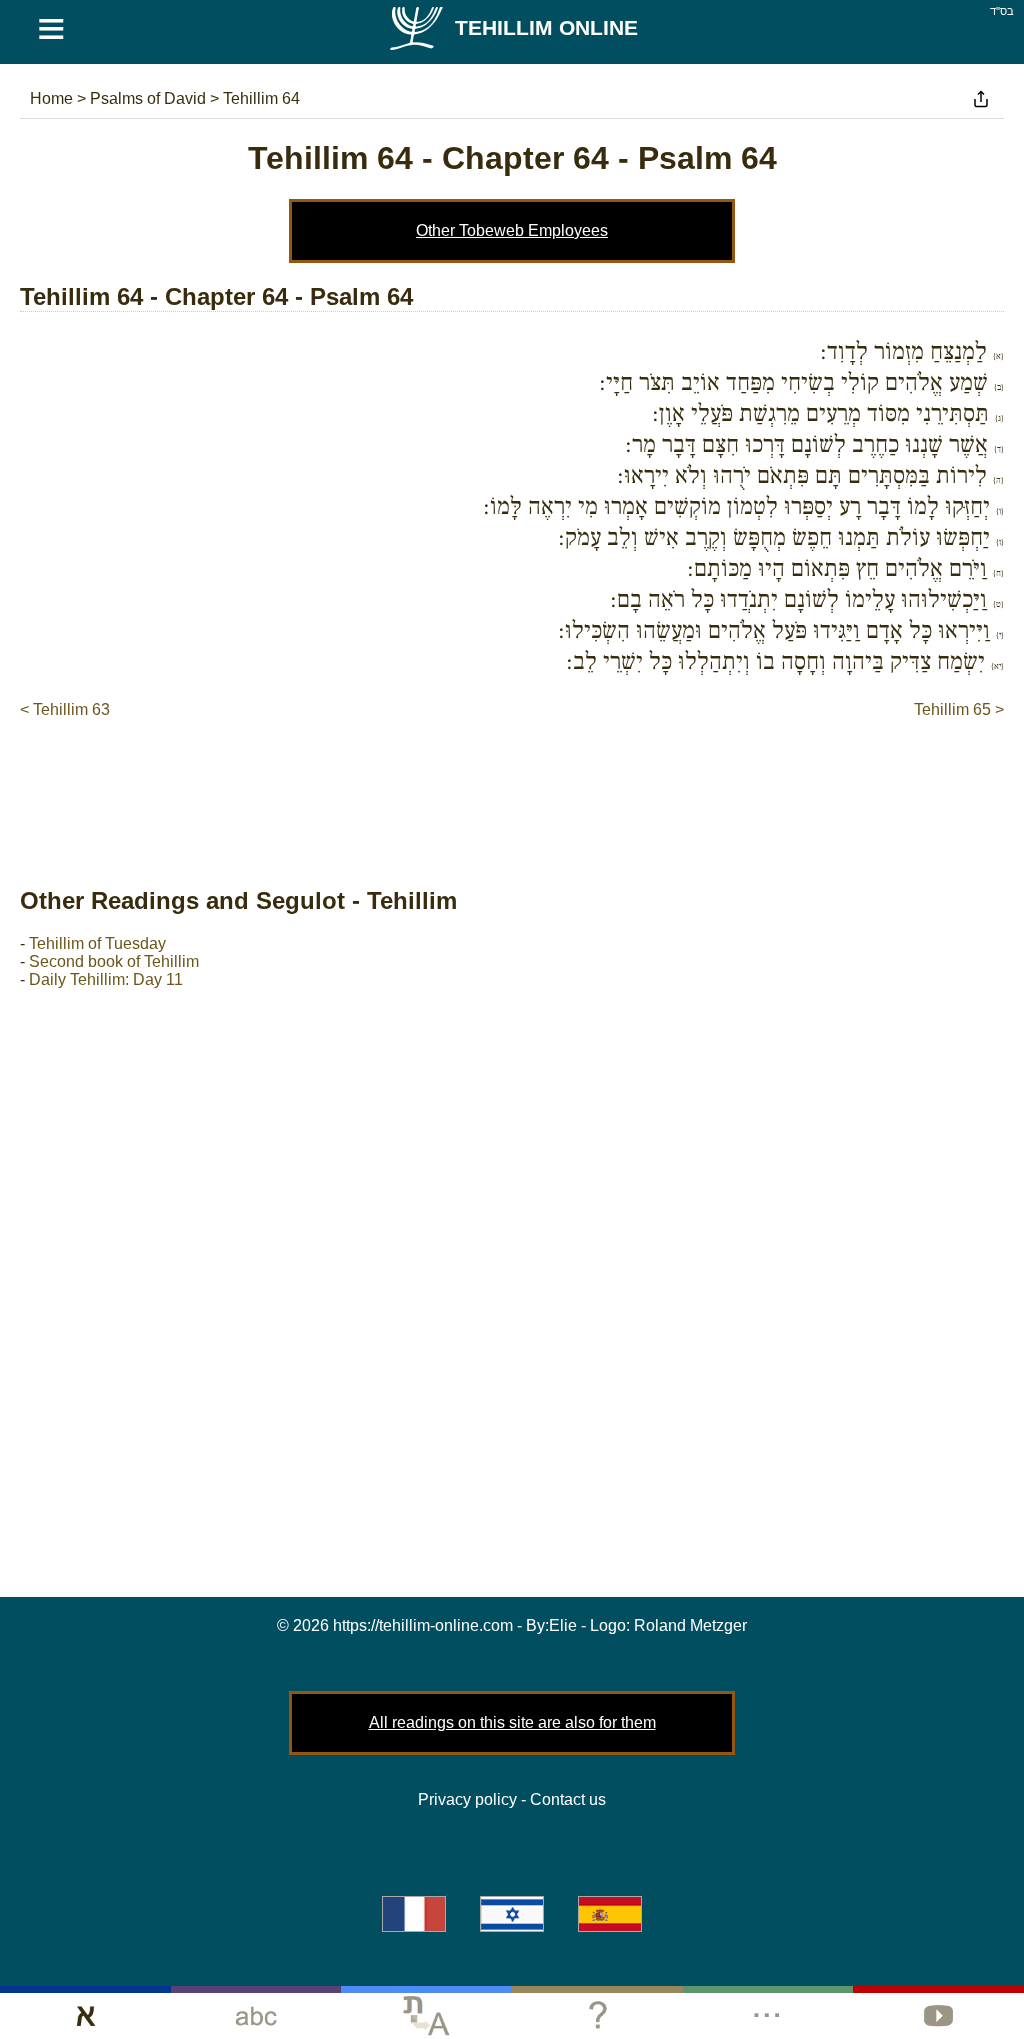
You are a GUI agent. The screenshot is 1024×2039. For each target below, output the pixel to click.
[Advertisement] (512, 782)
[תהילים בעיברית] (512, 1914)
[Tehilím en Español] (610, 1914)
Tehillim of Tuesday (97, 943)
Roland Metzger (690, 1625)
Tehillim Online (546, 27)
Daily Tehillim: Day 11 (106, 979)
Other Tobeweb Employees (512, 230)
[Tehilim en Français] (414, 1914)
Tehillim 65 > (959, 709)
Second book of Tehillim (114, 961)
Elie (563, 1625)
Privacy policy (467, 1799)
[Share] (981, 99)
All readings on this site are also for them (512, 1722)
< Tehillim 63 (65, 709)
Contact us (568, 1799)
